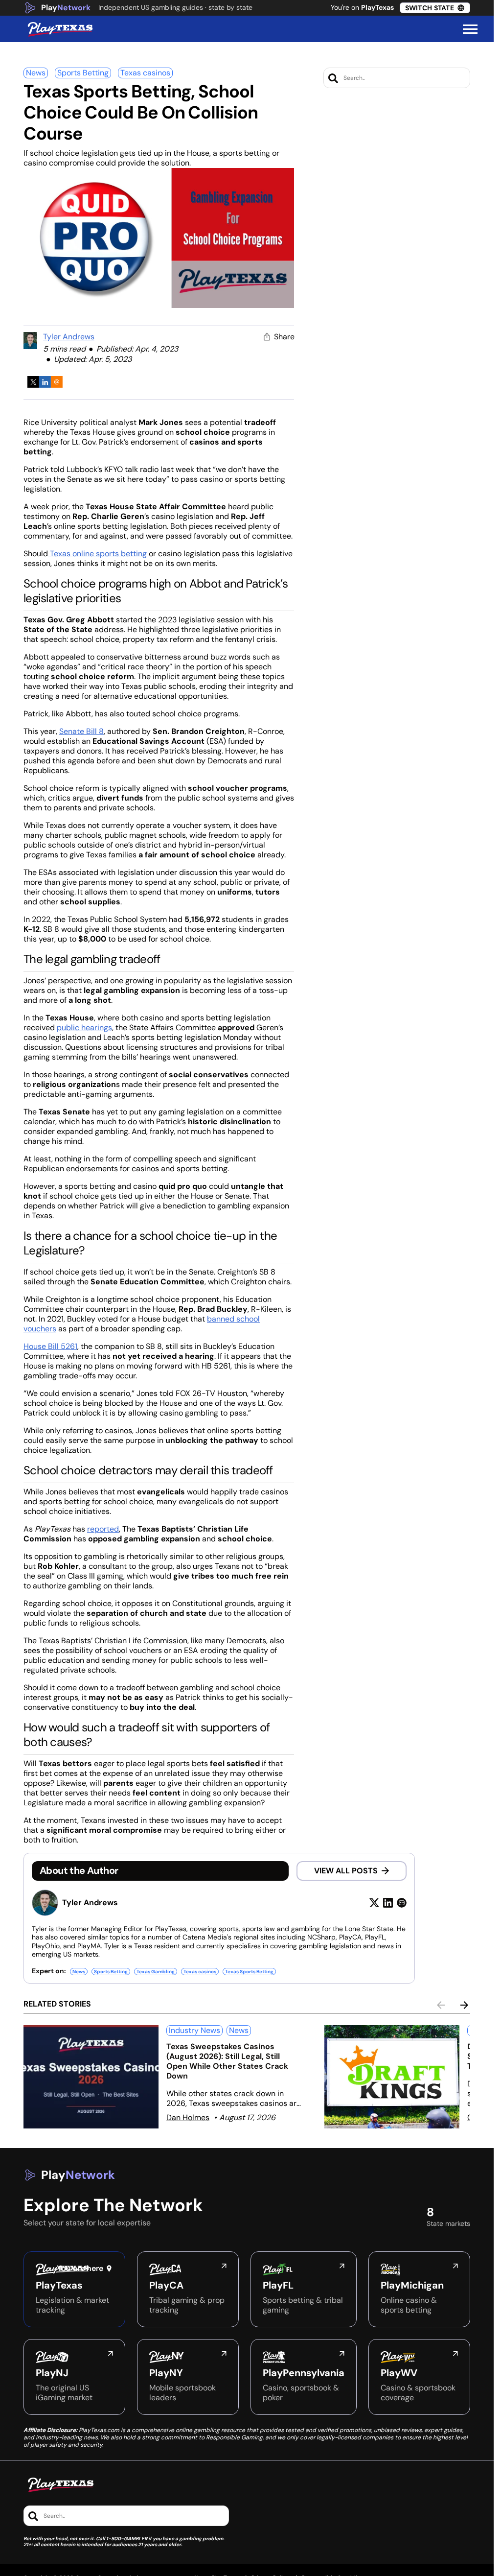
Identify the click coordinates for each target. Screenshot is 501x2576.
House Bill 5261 (50, 1346)
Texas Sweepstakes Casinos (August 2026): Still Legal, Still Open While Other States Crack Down (227, 2061)
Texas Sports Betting (249, 1972)
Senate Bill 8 (81, 731)
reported (103, 1529)
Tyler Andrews (69, 337)
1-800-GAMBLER (127, 2539)
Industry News (194, 2030)
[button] (470, 29)
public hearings (84, 1028)
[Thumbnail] (91, 2077)
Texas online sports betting (97, 554)
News (36, 73)
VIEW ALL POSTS (346, 1871)
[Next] (464, 2005)
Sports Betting (83, 73)
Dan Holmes (188, 2117)
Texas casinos (145, 73)
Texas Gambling (156, 1972)
